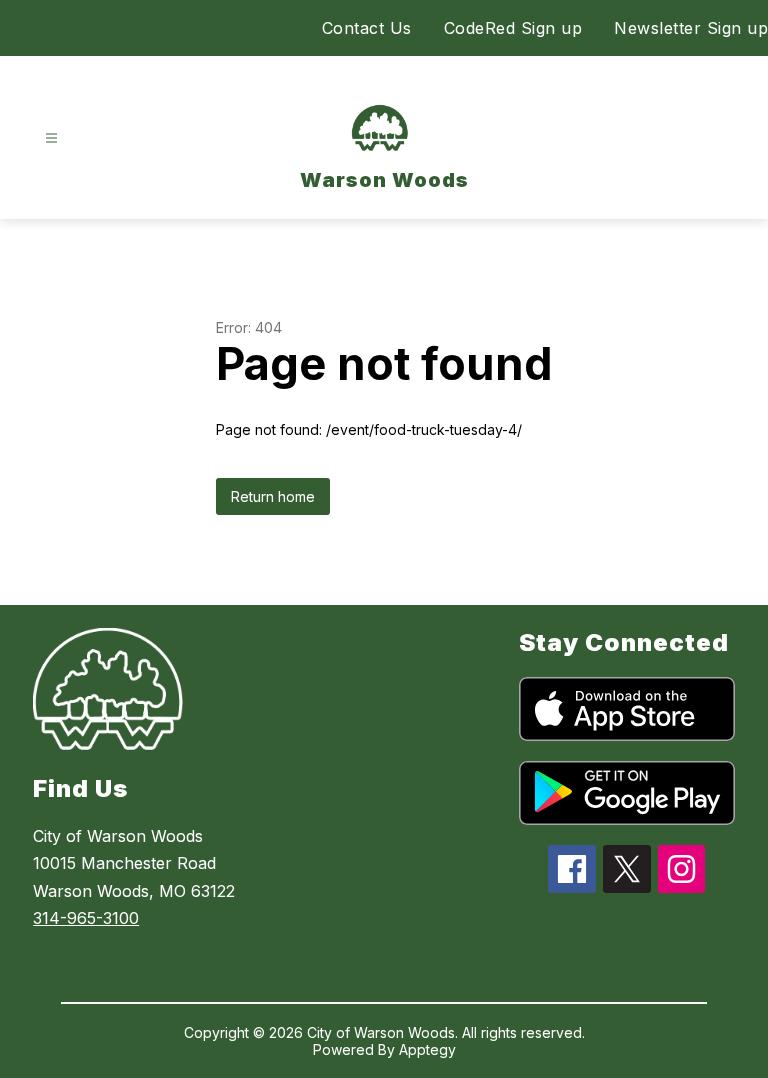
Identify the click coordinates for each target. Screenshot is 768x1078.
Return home (273, 496)
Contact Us (367, 28)
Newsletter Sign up (691, 28)
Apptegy (427, 1049)
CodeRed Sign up (513, 28)
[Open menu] (51, 138)
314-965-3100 (86, 918)
